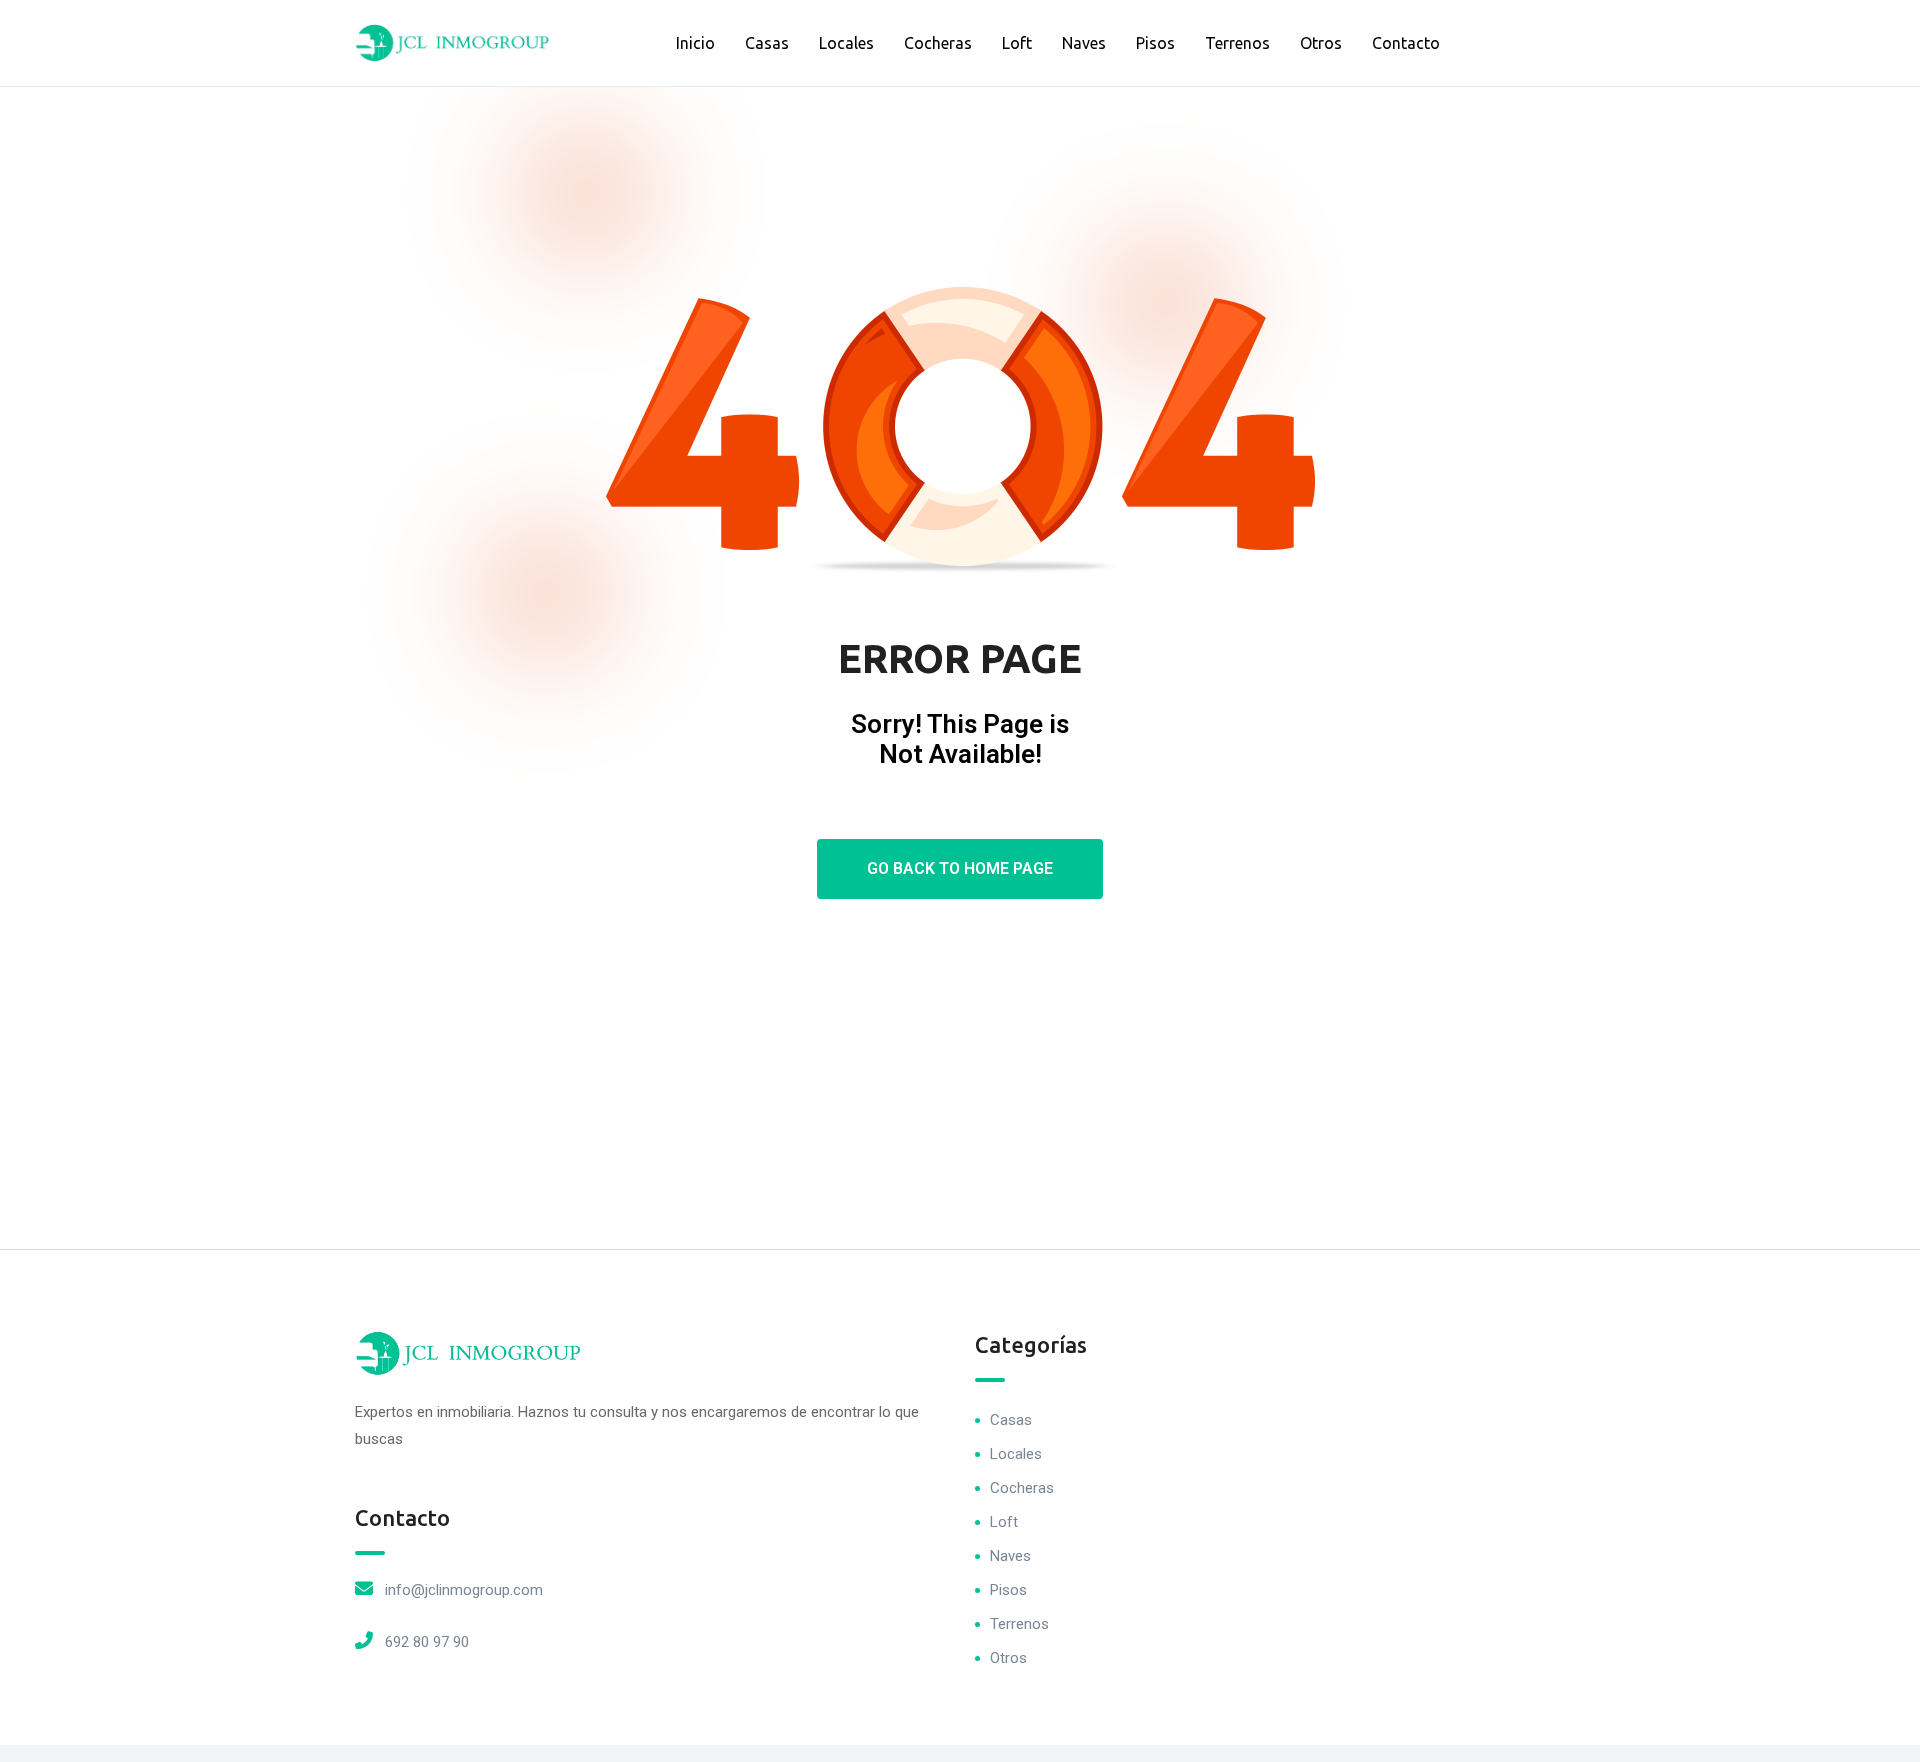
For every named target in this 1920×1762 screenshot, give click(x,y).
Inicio (695, 43)
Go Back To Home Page (960, 868)
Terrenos (1237, 43)
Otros (1321, 43)
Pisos (1155, 43)
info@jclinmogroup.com (464, 1590)
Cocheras (938, 43)
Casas (767, 43)
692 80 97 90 (427, 1642)
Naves (1084, 43)
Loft (1017, 43)
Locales (846, 43)
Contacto (1406, 43)
